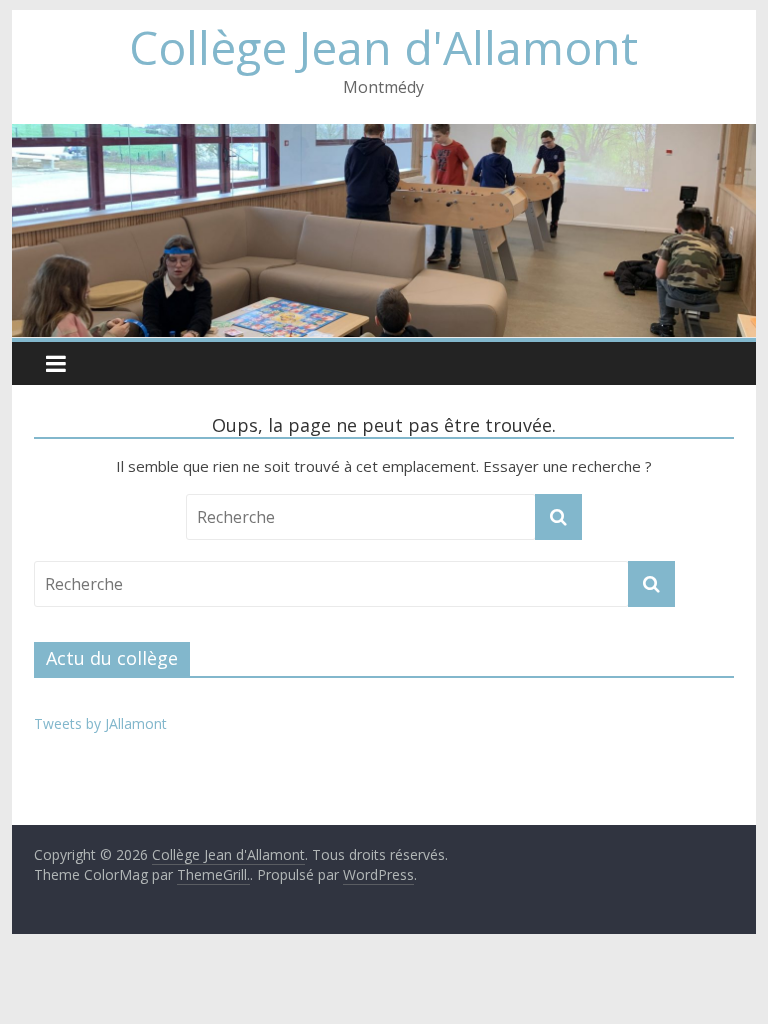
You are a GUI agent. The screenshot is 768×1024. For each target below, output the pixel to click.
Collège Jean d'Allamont (383, 47)
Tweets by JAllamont (100, 723)
